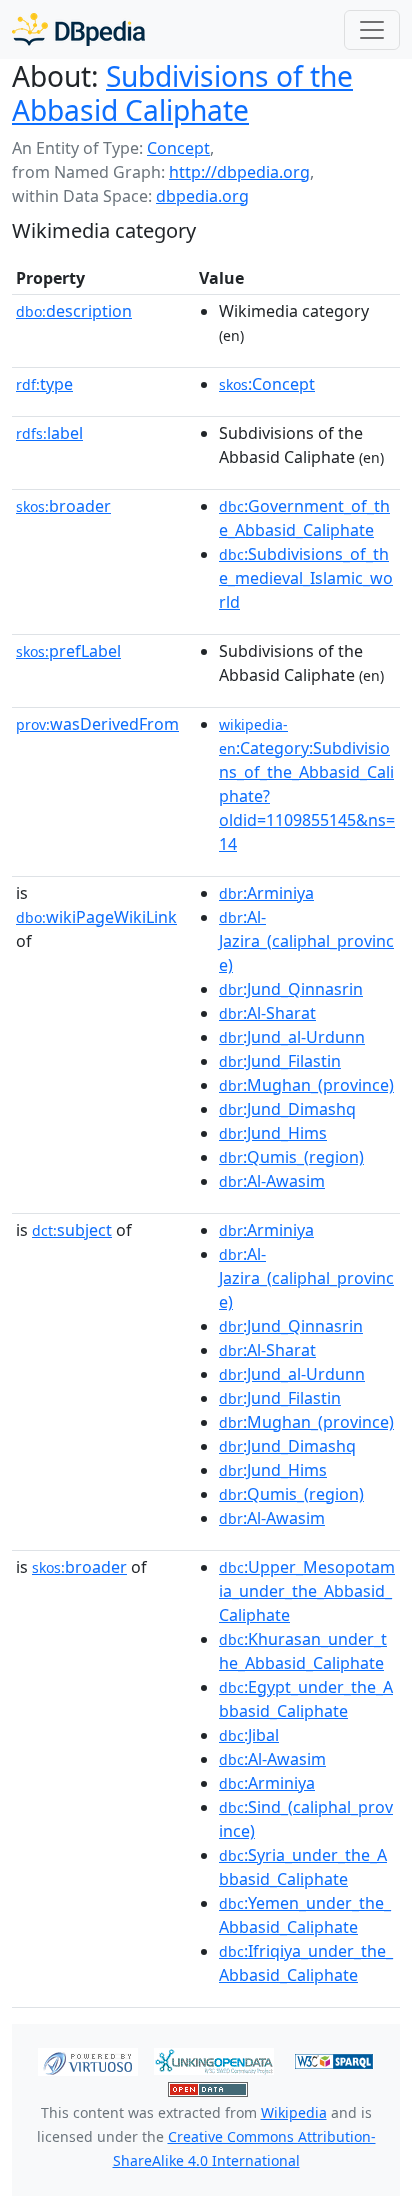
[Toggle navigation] (372, 30)
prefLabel (68, 651)
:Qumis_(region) (291, 1157)
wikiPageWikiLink (96, 917)
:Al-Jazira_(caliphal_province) (306, 941)
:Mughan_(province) (306, 1085)
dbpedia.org (202, 196)
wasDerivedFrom (97, 724)
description (74, 311)
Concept (178, 148)
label (49, 433)
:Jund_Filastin (280, 1061)
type (44, 384)
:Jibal (249, 1735)
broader (63, 506)
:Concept (267, 384)
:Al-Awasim (272, 1181)
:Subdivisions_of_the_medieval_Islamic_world (306, 578)
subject (72, 1230)
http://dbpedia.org (239, 172)
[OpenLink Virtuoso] (88, 2060)
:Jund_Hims (273, 1133)
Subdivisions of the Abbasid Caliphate (182, 93)
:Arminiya (266, 893)
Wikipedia (294, 2112)
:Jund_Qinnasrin (291, 989)
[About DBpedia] (78, 29)
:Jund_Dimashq (287, 1109)
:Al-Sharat (267, 1013)
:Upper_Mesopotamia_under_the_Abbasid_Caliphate (307, 1591)
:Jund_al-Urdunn (292, 1037)
